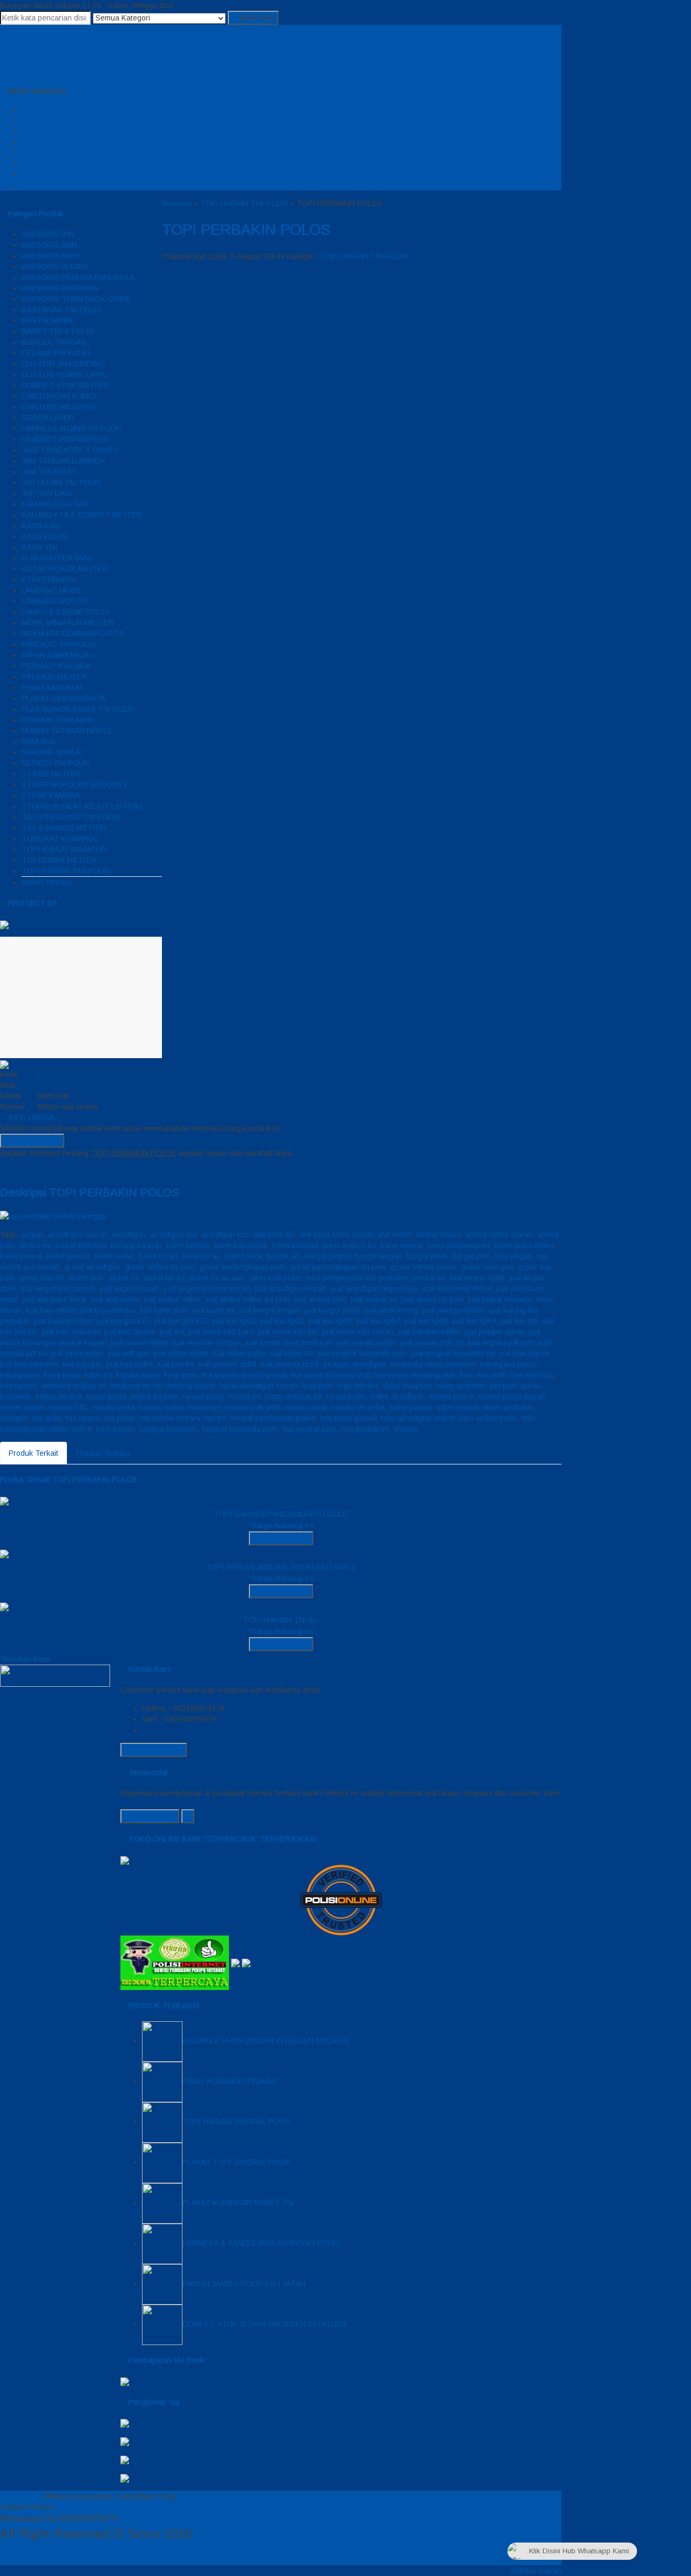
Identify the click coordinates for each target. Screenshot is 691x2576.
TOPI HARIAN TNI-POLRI (66, 871)
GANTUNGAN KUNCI (59, 396)
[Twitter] (11, 1169)
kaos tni (98, 1375)
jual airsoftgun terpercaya (374, 1289)
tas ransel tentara (170, 1418)
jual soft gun (129, 1353)
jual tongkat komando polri (362, 1353)
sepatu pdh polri (253, 1407)
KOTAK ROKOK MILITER (65, 569)
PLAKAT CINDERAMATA (63, 698)
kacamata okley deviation (433, 1364)
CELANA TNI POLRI (56, 353)
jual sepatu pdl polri (502, 1342)
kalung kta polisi (507, 1364)
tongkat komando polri (240, 1429)
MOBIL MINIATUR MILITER (68, 623)
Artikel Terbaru (47, 882)
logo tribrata (358, 1386)
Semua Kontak (157, 1750)
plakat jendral (59, 1396)
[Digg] (27, 1169)
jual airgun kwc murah (58, 1289)
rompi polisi (346, 1396)
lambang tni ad (136, 1386)
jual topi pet (82, 1364)
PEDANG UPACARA (56, 666)
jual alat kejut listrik (55, 1299)
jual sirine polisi (77, 1353)
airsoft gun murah (77, 1235)
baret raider (115, 1256)
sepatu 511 (68, 1407)
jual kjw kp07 (378, 1321)
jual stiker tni (292, 1353)
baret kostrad (295, 1245)
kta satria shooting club (331, 1375)
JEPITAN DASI (47, 493)
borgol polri (472, 1256)
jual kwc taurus (130, 1332)
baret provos (69, 1256)
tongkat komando (168, 1429)
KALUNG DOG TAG (55, 504)
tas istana (83, 1418)
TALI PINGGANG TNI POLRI (70, 817)
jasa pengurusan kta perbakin (357, 1278)
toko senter (115, 1429)
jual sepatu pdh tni (432, 1342)
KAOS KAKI (41, 526)
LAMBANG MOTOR (55, 601)
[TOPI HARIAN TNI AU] (4, 1606)
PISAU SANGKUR (52, 687)
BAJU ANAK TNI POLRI (62, 310)
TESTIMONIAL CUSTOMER (69, 142)
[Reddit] (35, 1169)
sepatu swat (306, 1407)
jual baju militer (51, 1310)
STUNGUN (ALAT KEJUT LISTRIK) (82, 806)
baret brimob (188, 1245)
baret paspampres (459, 1245)
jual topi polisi (130, 1364)
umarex (406, 1429)
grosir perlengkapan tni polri (338, 1267)
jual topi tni (175, 1364)
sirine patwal (410, 1407)
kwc (466, 1375)
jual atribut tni (374, 1299)
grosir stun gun (487, 1267)
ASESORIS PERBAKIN (60, 288)
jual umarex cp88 (227, 1364)
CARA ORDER (46, 120)
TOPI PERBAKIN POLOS (246, 230)
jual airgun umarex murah (207, 1289)
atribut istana (439, 1235)
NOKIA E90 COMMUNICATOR (73, 633)
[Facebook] (3, 1169)
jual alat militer (115, 1299)
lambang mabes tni (74, 1386)
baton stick (244, 1256)
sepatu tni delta (358, 1407)
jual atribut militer (172, 1299)
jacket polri (86, 1278)
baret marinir (401, 1245)
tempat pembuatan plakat (273, 1418)
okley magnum (407, 1386)
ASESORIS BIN (48, 234)
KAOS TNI (39, 547)
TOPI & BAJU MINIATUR (64, 849)
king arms (181, 1375)
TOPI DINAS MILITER (59, 860)
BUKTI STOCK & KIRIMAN (67, 185)
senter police (451, 1396)
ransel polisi (203, 1396)
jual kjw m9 (519, 1321)
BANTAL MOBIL (48, 321)
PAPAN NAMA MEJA (56, 655)
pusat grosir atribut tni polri (132, 1396)
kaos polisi (62, 1375)
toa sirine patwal (349, 1418)
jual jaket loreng (391, 1310)
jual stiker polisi (239, 1353)
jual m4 (172, 1332)
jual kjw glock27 (181, 1321)
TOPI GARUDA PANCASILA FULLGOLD (281, 1514)
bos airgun (513, 1256)
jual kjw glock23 (123, 1321)
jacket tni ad (164, 1278)
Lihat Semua (153, 1816)
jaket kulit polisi (275, 1278)
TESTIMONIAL (47, 153)
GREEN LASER (48, 418)
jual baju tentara (108, 1310)
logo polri (317, 1386)
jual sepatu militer (367, 1342)
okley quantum (461, 1386)
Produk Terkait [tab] (33, 1453)
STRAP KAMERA (51, 795)
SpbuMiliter (19, 2496)
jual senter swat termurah (289, 1342)
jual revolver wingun (207, 1342)
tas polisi (120, 1418)
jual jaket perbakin (454, 1310)
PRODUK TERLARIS (57, 720)
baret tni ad (158, 1256)
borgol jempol (328, 1256)
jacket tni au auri (217, 1278)
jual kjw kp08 (426, 1321)
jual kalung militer (63, 1321)
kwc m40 (492, 1375)
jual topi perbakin (29, 1364)
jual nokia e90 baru (221, 1332)
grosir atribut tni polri (160, 1267)
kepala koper (138, 1375)
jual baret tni (214, 1310)
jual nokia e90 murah (358, 1332)
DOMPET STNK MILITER (65, 385)
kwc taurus (19, 1386)
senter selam (22, 1407)
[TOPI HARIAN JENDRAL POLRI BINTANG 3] (4, 1553)
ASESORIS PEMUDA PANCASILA (78, 277)
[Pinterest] (52, 1169)
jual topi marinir (524, 1353)
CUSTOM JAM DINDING (63, 364)
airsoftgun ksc (225, 1235)
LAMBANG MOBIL (52, 590)
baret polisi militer (524, 1245)
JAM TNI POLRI (49, 472)
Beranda (46, 110)
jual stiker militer (181, 1353)
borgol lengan (379, 1256)
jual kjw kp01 (234, 1321)
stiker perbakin (508, 1407)
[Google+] (19, 1169)
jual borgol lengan (270, 1310)
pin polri (504, 1386)
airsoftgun (129, 1235)
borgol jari (284, 1256)
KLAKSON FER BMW (57, 558)
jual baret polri (164, 1310)
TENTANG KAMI (50, 174)
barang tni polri (136, 1245)
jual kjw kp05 (330, 1321)
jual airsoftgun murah (291, 1289)
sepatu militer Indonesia (180, 1407)
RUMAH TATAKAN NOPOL (67, 731)
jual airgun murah (130, 1289)
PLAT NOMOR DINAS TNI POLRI (78, 709)
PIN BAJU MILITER (54, 677)
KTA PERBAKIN (48, 580)
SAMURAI (38, 741)
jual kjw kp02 (282, 1321)
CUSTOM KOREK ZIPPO (65, 374)
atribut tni (35, 1245)
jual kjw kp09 (474, 1321)
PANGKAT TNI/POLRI (59, 644)
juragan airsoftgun (354, 1364)
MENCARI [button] (256, 18)
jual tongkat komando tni (453, 1353)
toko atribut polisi (488, 1418)
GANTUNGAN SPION (59, 407)
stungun (14, 1418)
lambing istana (190, 1386)
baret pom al (21, 1256)
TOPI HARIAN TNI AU (281, 1620)
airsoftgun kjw (173, 1235)
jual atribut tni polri (432, 1299)
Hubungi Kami (35, 1141)
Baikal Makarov (81, 1245)
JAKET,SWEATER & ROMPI (69, 450)
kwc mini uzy (533, 1375)
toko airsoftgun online (418, 1418)
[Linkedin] (43, 1169)
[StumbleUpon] (60, 1169)
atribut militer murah (499, 1235)
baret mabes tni (349, 1245)
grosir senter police (424, 1267)
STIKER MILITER (51, 774)
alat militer (395, 1235)
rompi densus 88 (293, 1396)
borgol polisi (427, 1256)
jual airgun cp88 (477, 1278)
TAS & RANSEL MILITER (64, 828)
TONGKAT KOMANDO (60, 839)
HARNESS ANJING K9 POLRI (72, 428)
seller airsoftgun (397, 1396)
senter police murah (512, 1396)
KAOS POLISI (45, 536)
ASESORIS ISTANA (55, 267)
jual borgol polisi (332, 1310)
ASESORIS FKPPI (52, 256)
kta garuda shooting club (244, 1375)
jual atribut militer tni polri (248, 1299)
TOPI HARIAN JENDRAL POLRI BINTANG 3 (281, 1567)
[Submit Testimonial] (188, 1816)
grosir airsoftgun (92, 1267)
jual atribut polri (320, 1299)
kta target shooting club (415, 1375)
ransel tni (244, 1396)
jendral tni (429, 1278)
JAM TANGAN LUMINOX (63, 461)
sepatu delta (113, 1407)
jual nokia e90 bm (288, 1332)
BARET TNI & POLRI (58, 331)
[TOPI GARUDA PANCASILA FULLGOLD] (4, 1501)
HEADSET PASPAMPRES (65, 439)
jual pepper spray (494, 1332)
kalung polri (20, 1375)
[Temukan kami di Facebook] (55, 1675)
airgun (32, 1235)
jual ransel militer (140, 1342)
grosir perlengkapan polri (243, 1267)
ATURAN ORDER (52, 131)
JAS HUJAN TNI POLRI (62, 482)
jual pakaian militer (429, 1332)
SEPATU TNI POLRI (56, 763)
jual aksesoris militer (457, 1289)
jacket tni (124, 1278)
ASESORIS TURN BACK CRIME (76, 299)
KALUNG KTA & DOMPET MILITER (82, 515)
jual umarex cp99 (290, 1364)
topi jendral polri (309, 1429)
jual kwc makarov (71, 1332)
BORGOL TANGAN (54, 342)
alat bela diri (274, 1235)
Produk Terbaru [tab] (103, 1453)
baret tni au (201, 1256)
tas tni (215, 1418)
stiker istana (457, 1407)
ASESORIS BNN (49, 245)
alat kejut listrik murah (336, 1235)
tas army (47, 1418)
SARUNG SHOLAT (53, 752)
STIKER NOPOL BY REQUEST (74, 785)
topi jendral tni (365, 1429)
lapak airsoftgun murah (258, 1386)
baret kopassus (241, 1245)
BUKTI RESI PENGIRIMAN (67, 163)
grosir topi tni (41, 1278)
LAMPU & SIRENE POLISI (66, 612)
